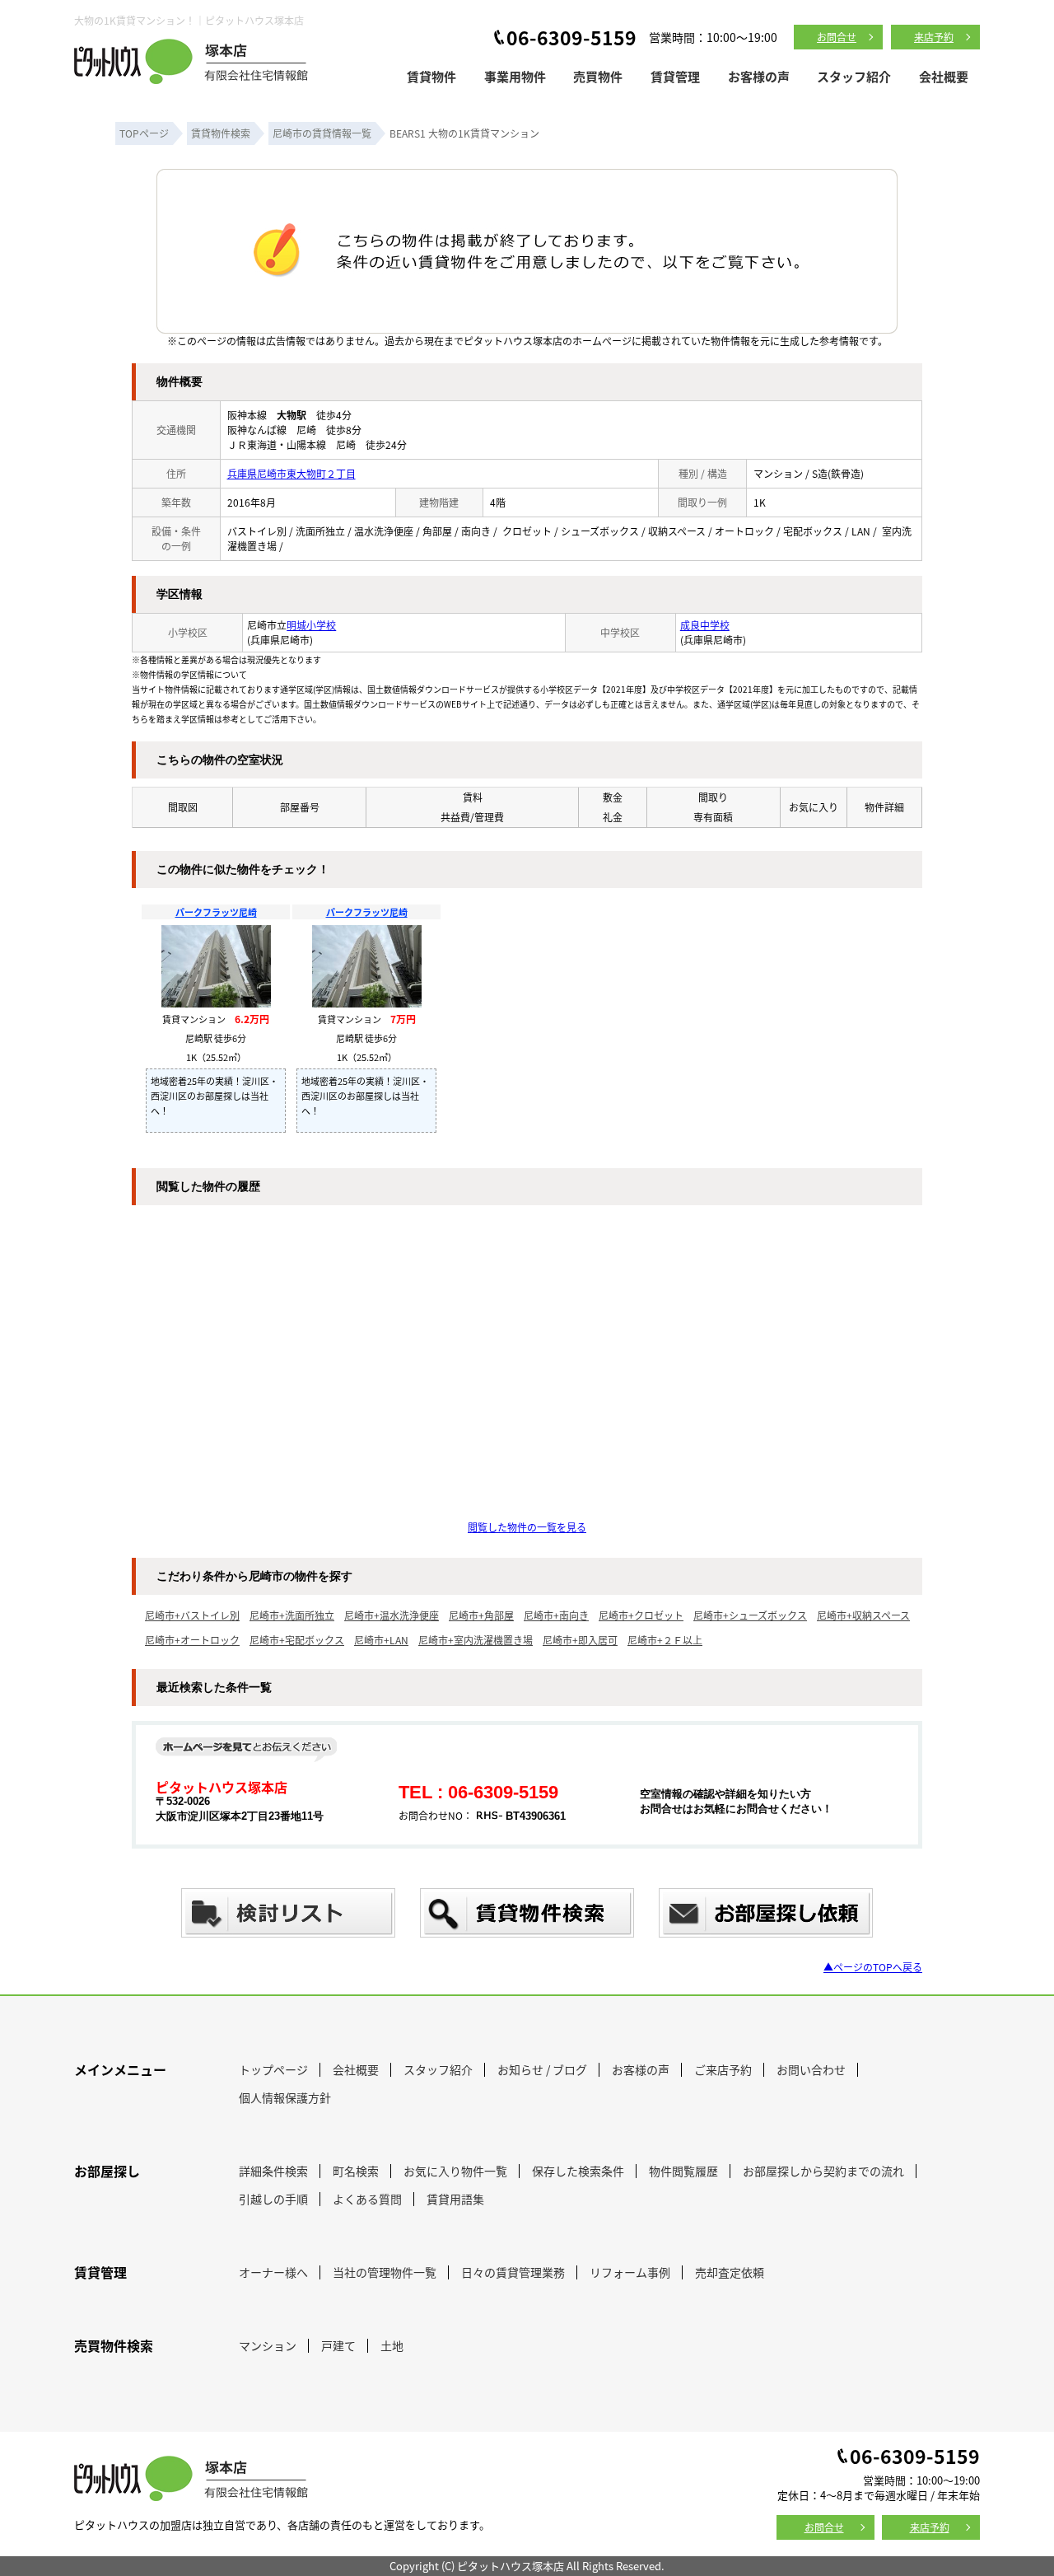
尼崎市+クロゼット (641, 1615)
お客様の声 (759, 76)
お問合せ (837, 37)
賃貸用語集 (455, 2199)
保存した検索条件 (578, 2171)
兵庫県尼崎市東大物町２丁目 (291, 473)
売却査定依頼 (730, 2272)
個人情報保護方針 (285, 2097)
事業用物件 (515, 76)
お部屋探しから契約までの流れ (823, 2171)
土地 (392, 2345)
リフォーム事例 (630, 2272)
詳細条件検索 (273, 2171)
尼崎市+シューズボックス (750, 1615)
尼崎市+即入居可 (580, 1640)
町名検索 (356, 2171)
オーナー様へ (273, 2272)
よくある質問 (367, 2199)
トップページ (273, 2069)
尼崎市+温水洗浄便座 (392, 1615)
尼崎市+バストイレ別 (192, 1615)
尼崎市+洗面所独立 (292, 1615)
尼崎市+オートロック (192, 1640)
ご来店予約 (723, 2069)
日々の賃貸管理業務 (513, 2272)
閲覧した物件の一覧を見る (527, 1527)
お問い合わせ (811, 2069)
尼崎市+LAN (381, 1640)
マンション (268, 2345)
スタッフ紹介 (854, 76)
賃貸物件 (431, 76)
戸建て (338, 2345)
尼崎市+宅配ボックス (297, 1640)
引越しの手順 (273, 2199)
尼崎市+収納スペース (863, 1615)
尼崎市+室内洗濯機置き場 (476, 1640)
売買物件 (598, 76)
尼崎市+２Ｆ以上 (665, 1640)
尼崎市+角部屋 (481, 1615)
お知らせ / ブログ (542, 2069)
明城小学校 (311, 625)
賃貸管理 (675, 76)
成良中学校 (705, 625)
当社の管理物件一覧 (385, 2272)
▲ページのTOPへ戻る (873, 1967)
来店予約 (934, 37)
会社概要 (944, 76)
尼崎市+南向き (556, 1615)
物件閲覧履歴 (683, 2171)
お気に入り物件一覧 (455, 2171)
